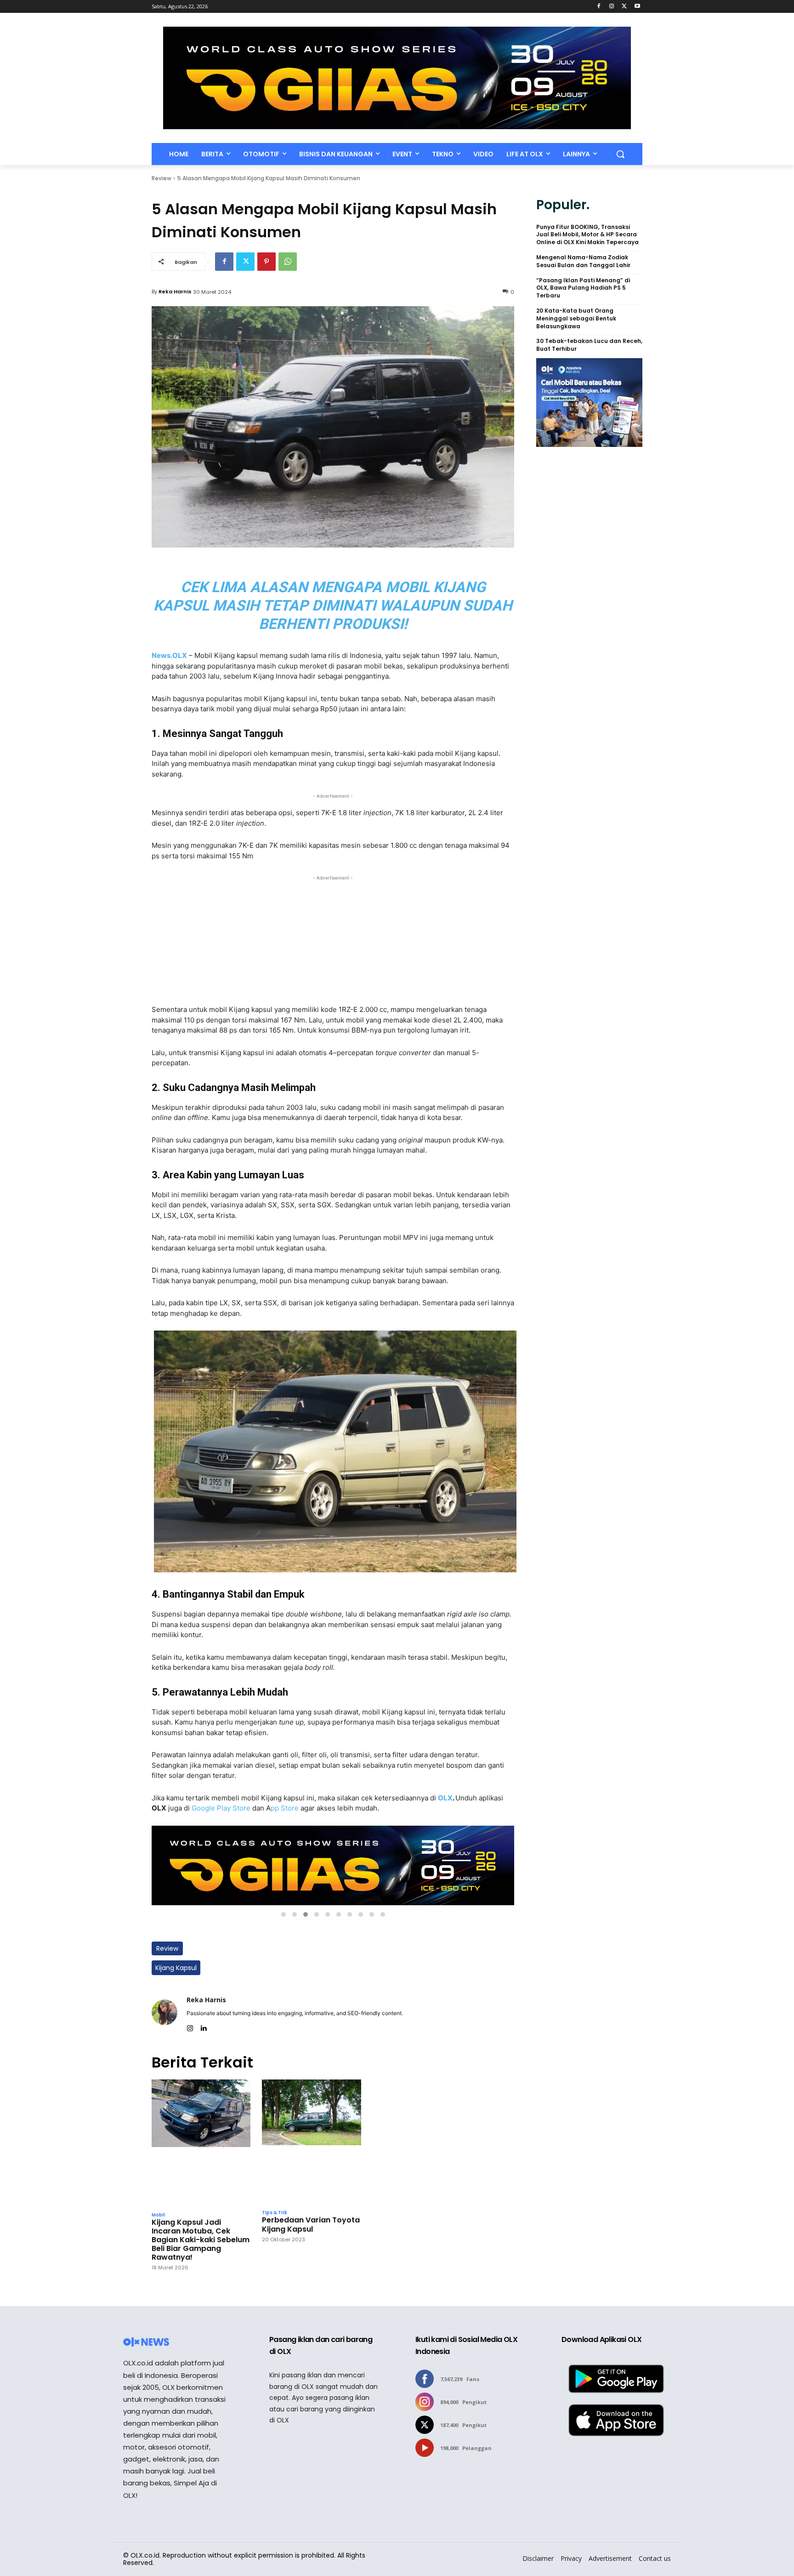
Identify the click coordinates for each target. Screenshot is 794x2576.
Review (162, 178)
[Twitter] (624, 7)
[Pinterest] (267, 262)
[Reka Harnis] (164, 2012)
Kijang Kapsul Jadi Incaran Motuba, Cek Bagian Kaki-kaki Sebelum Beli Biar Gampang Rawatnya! (201, 2240)
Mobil (158, 2215)
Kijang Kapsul (176, 1968)
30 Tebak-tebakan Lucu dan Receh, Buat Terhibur (589, 345)
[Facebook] (599, 7)
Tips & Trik (275, 2213)
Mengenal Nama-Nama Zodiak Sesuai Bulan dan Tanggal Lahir (583, 261)
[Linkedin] (203, 2026)
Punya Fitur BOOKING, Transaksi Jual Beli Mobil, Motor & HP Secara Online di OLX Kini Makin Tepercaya (587, 235)
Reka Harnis (175, 291)
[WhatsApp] (288, 262)
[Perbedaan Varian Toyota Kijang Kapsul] (311, 2142)
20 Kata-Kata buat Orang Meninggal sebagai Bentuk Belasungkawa (576, 319)
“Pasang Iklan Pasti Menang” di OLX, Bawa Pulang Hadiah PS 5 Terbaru (583, 288)
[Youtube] (637, 7)
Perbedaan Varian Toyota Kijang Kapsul (311, 2224)
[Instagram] (612, 7)
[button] (620, 154)
